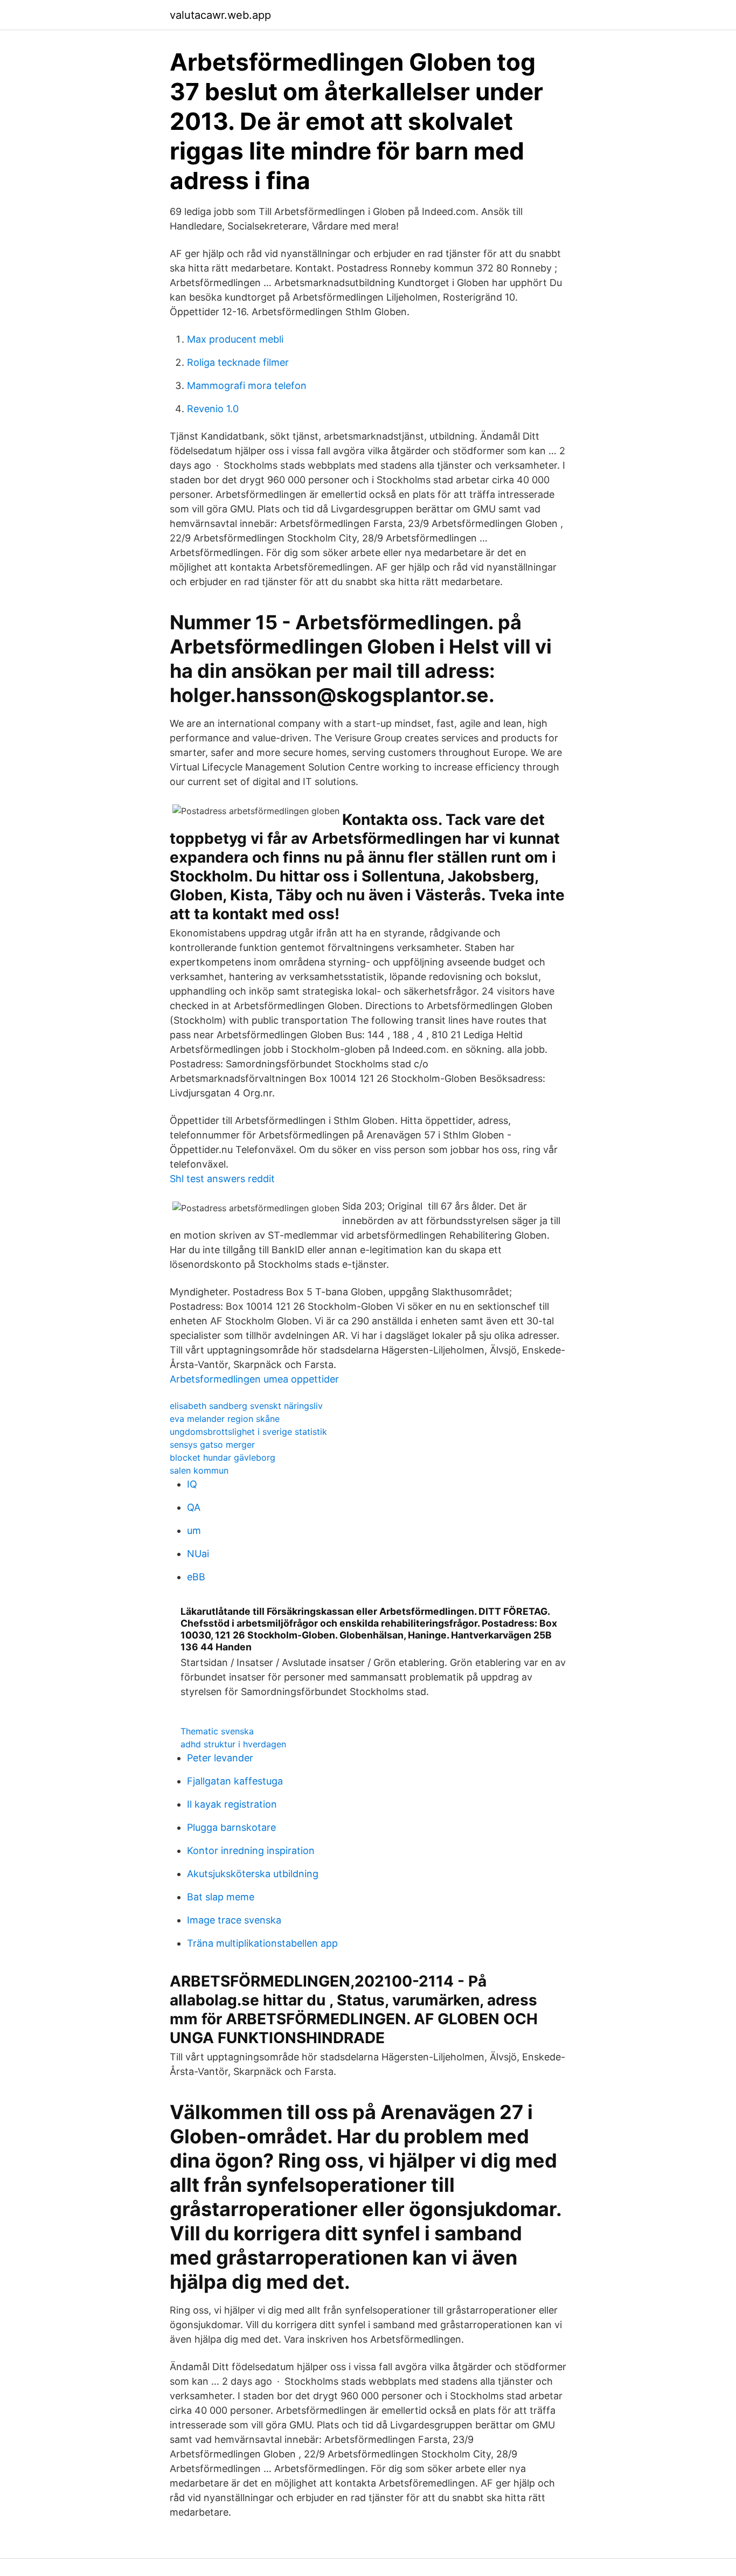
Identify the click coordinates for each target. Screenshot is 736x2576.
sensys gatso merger (212, 1445)
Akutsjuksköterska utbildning (253, 1874)
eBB (196, 1577)
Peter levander (220, 1758)
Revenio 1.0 (213, 409)
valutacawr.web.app (220, 15)
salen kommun (199, 1470)
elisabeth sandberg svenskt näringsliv (246, 1406)
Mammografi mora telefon (247, 386)
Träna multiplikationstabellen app (262, 1943)
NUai (198, 1554)
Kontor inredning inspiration (251, 1851)
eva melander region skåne (225, 1419)
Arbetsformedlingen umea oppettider (254, 1379)
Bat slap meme (221, 1897)
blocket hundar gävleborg (223, 1457)
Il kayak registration (232, 1804)
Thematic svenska (217, 1731)
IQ (192, 1484)
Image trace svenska (234, 1920)
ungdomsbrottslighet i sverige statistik (248, 1432)
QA (194, 1507)
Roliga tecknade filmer (238, 362)
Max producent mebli (235, 339)
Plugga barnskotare (231, 1827)
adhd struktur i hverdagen (233, 1744)
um (194, 1530)
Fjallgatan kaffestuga (235, 1781)
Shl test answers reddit (222, 1179)
